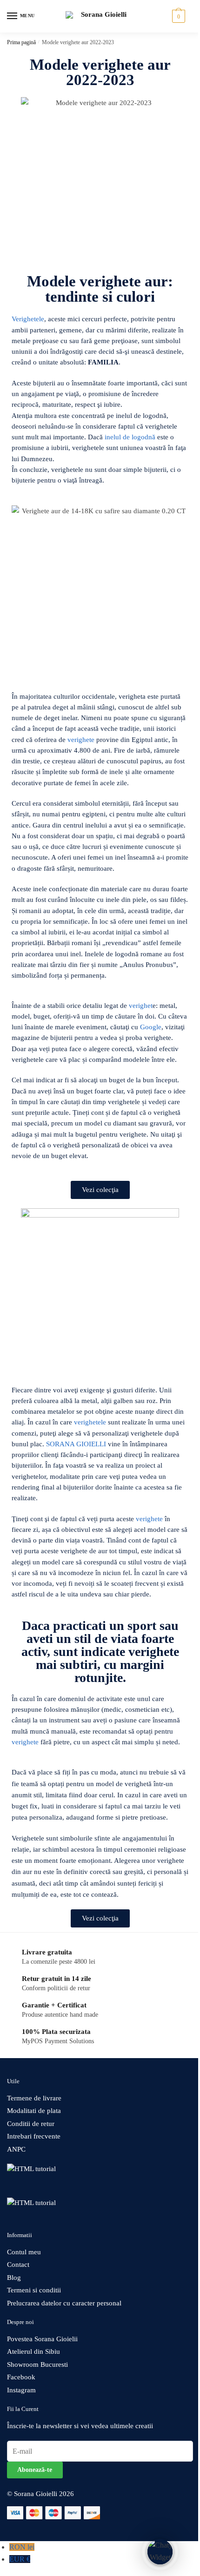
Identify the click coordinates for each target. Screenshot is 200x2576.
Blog (14, 2278)
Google (151, 1027)
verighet (141, 1006)
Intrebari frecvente (34, 2136)
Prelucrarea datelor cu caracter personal (64, 2303)
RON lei (22, 2547)
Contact (18, 2265)
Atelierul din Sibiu (33, 2351)
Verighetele (28, 319)
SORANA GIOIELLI (76, 1444)
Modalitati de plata (34, 2111)
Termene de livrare (34, 2098)
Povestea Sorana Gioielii (42, 2339)
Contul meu (24, 2252)
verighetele (90, 1422)
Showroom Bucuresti (37, 2364)
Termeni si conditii (34, 2290)
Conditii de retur (31, 2124)
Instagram (21, 2390)
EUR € (20, 2559)
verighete (81, 740)
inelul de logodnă (130, 437)
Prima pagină (21, 42)
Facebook (21, 2377)
